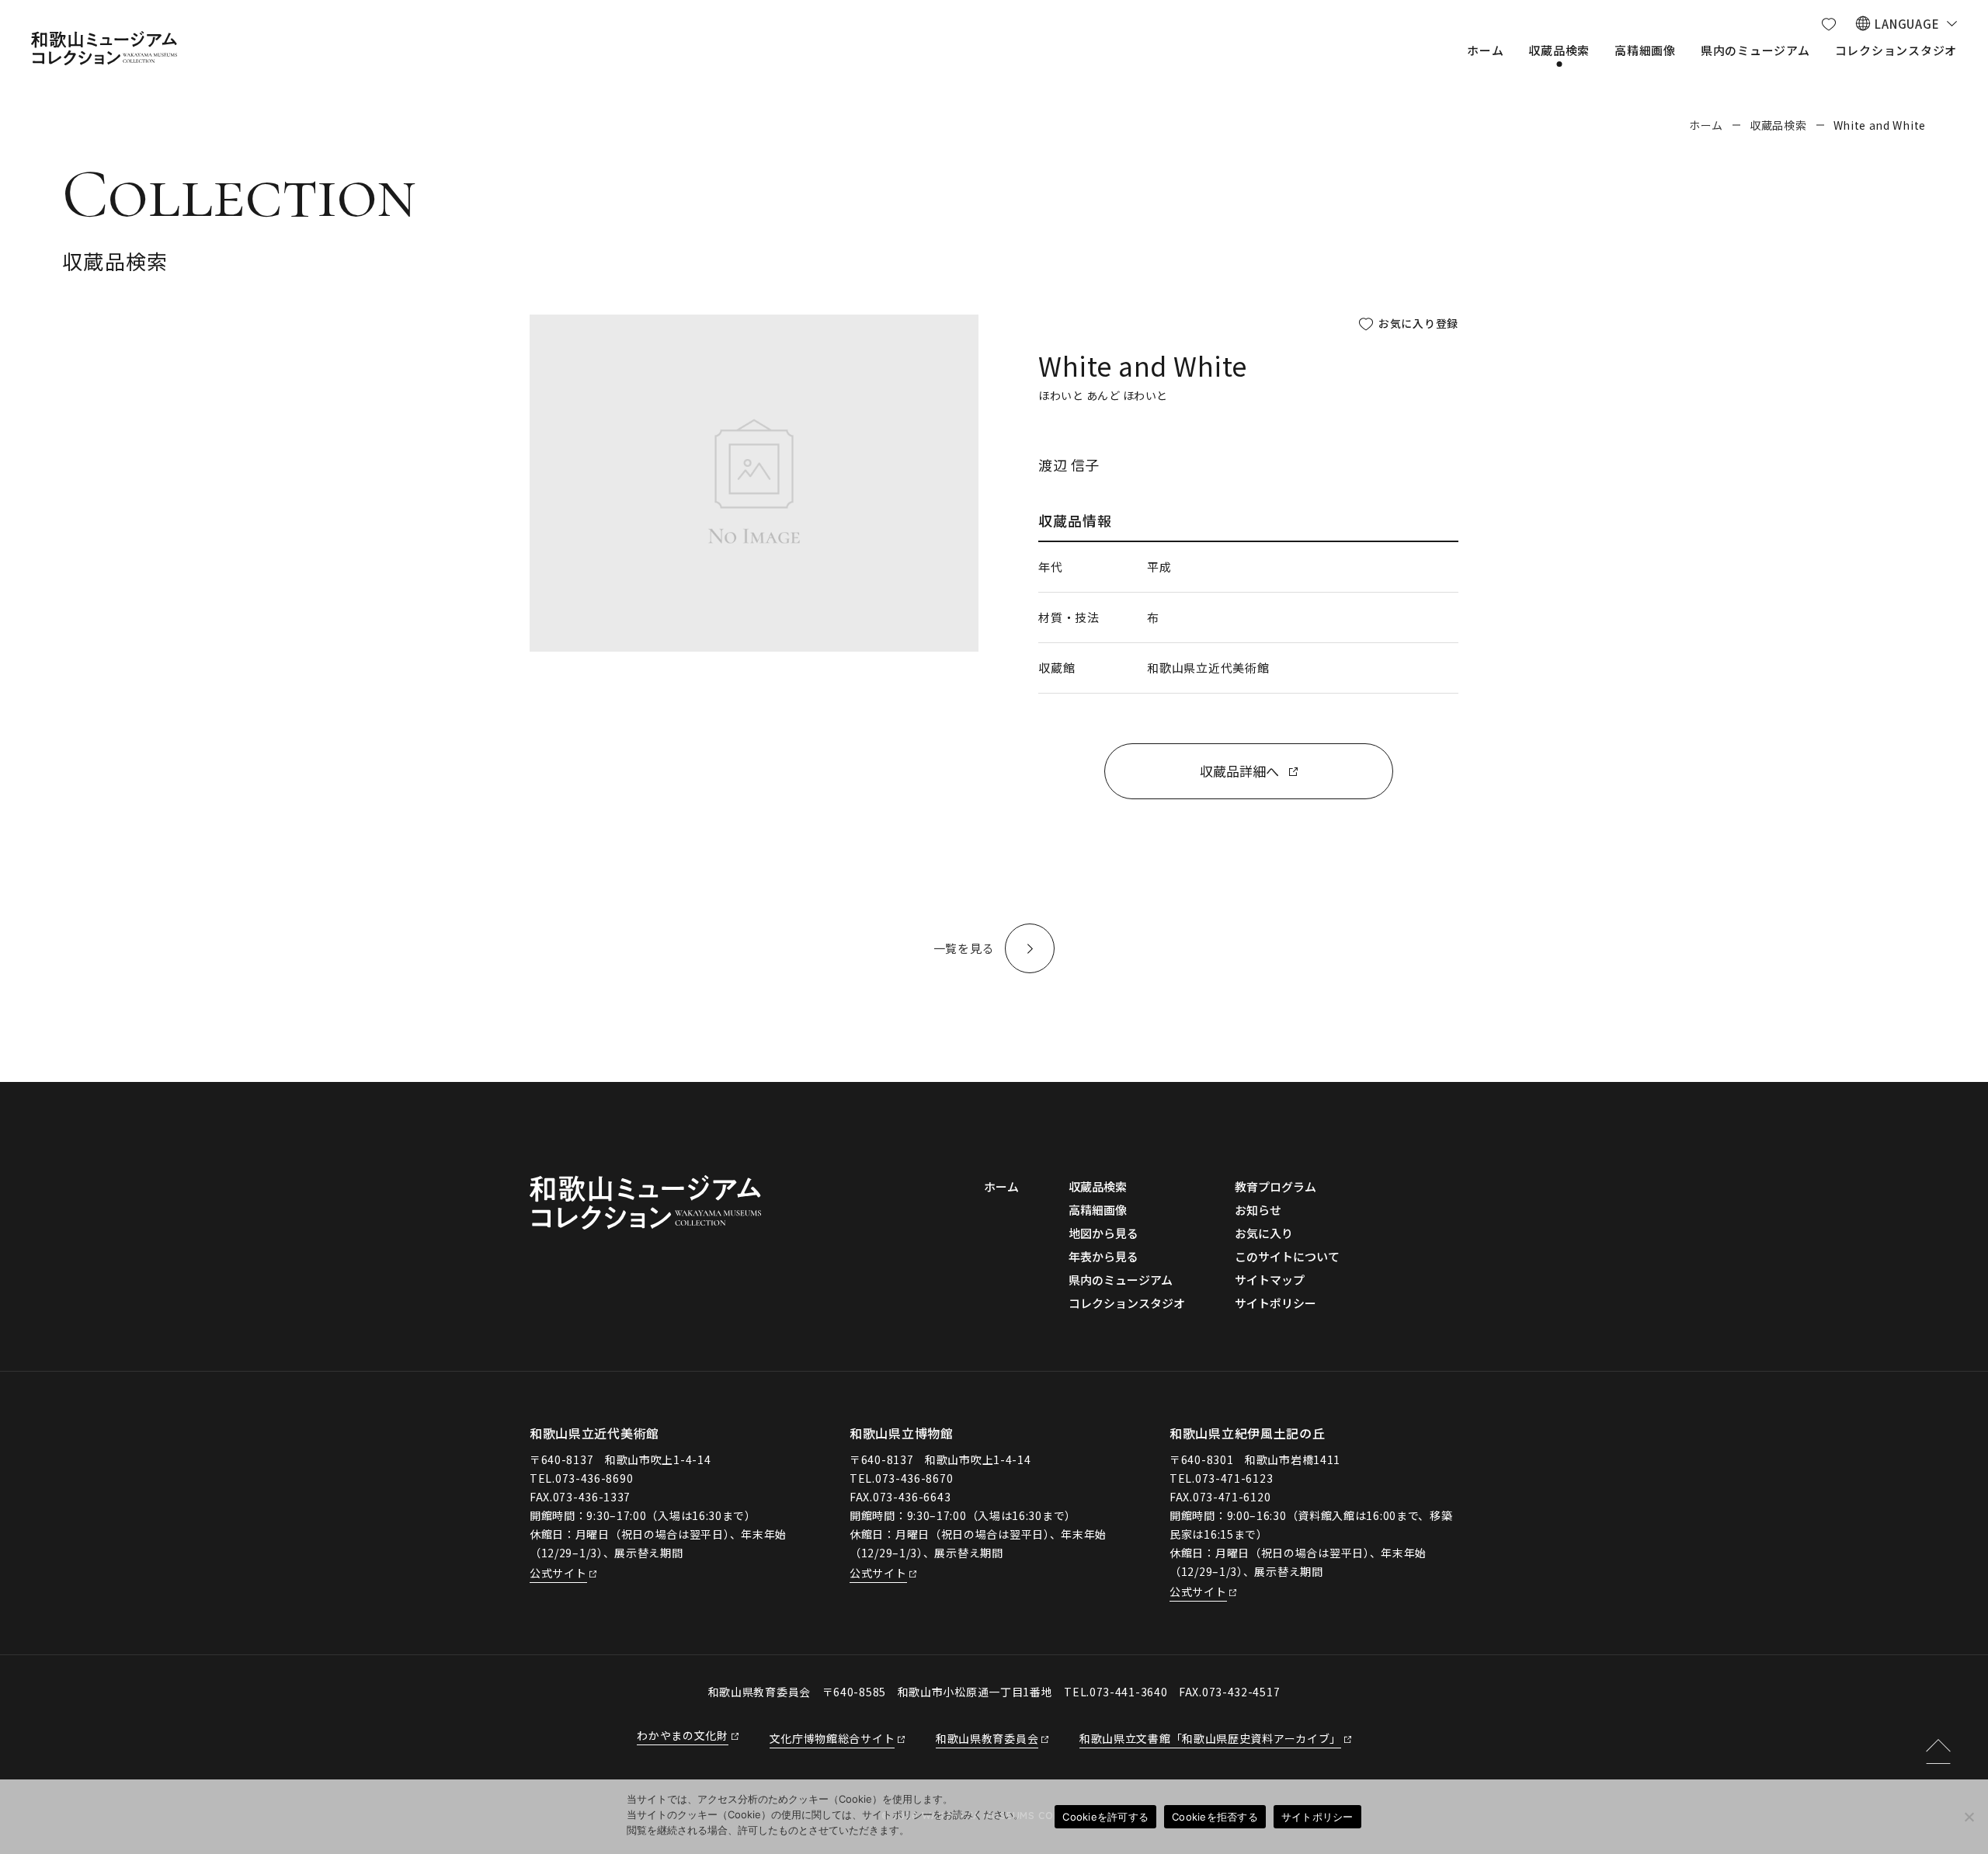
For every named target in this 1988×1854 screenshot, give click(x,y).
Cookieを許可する (1105, 1817)
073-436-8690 (594, 1478)
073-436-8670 (914, 1478)
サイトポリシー (1317, 1817)
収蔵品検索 (1778, 125)
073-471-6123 (1234, 1478)
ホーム (1706, 125)
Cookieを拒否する (1215, 1817)
